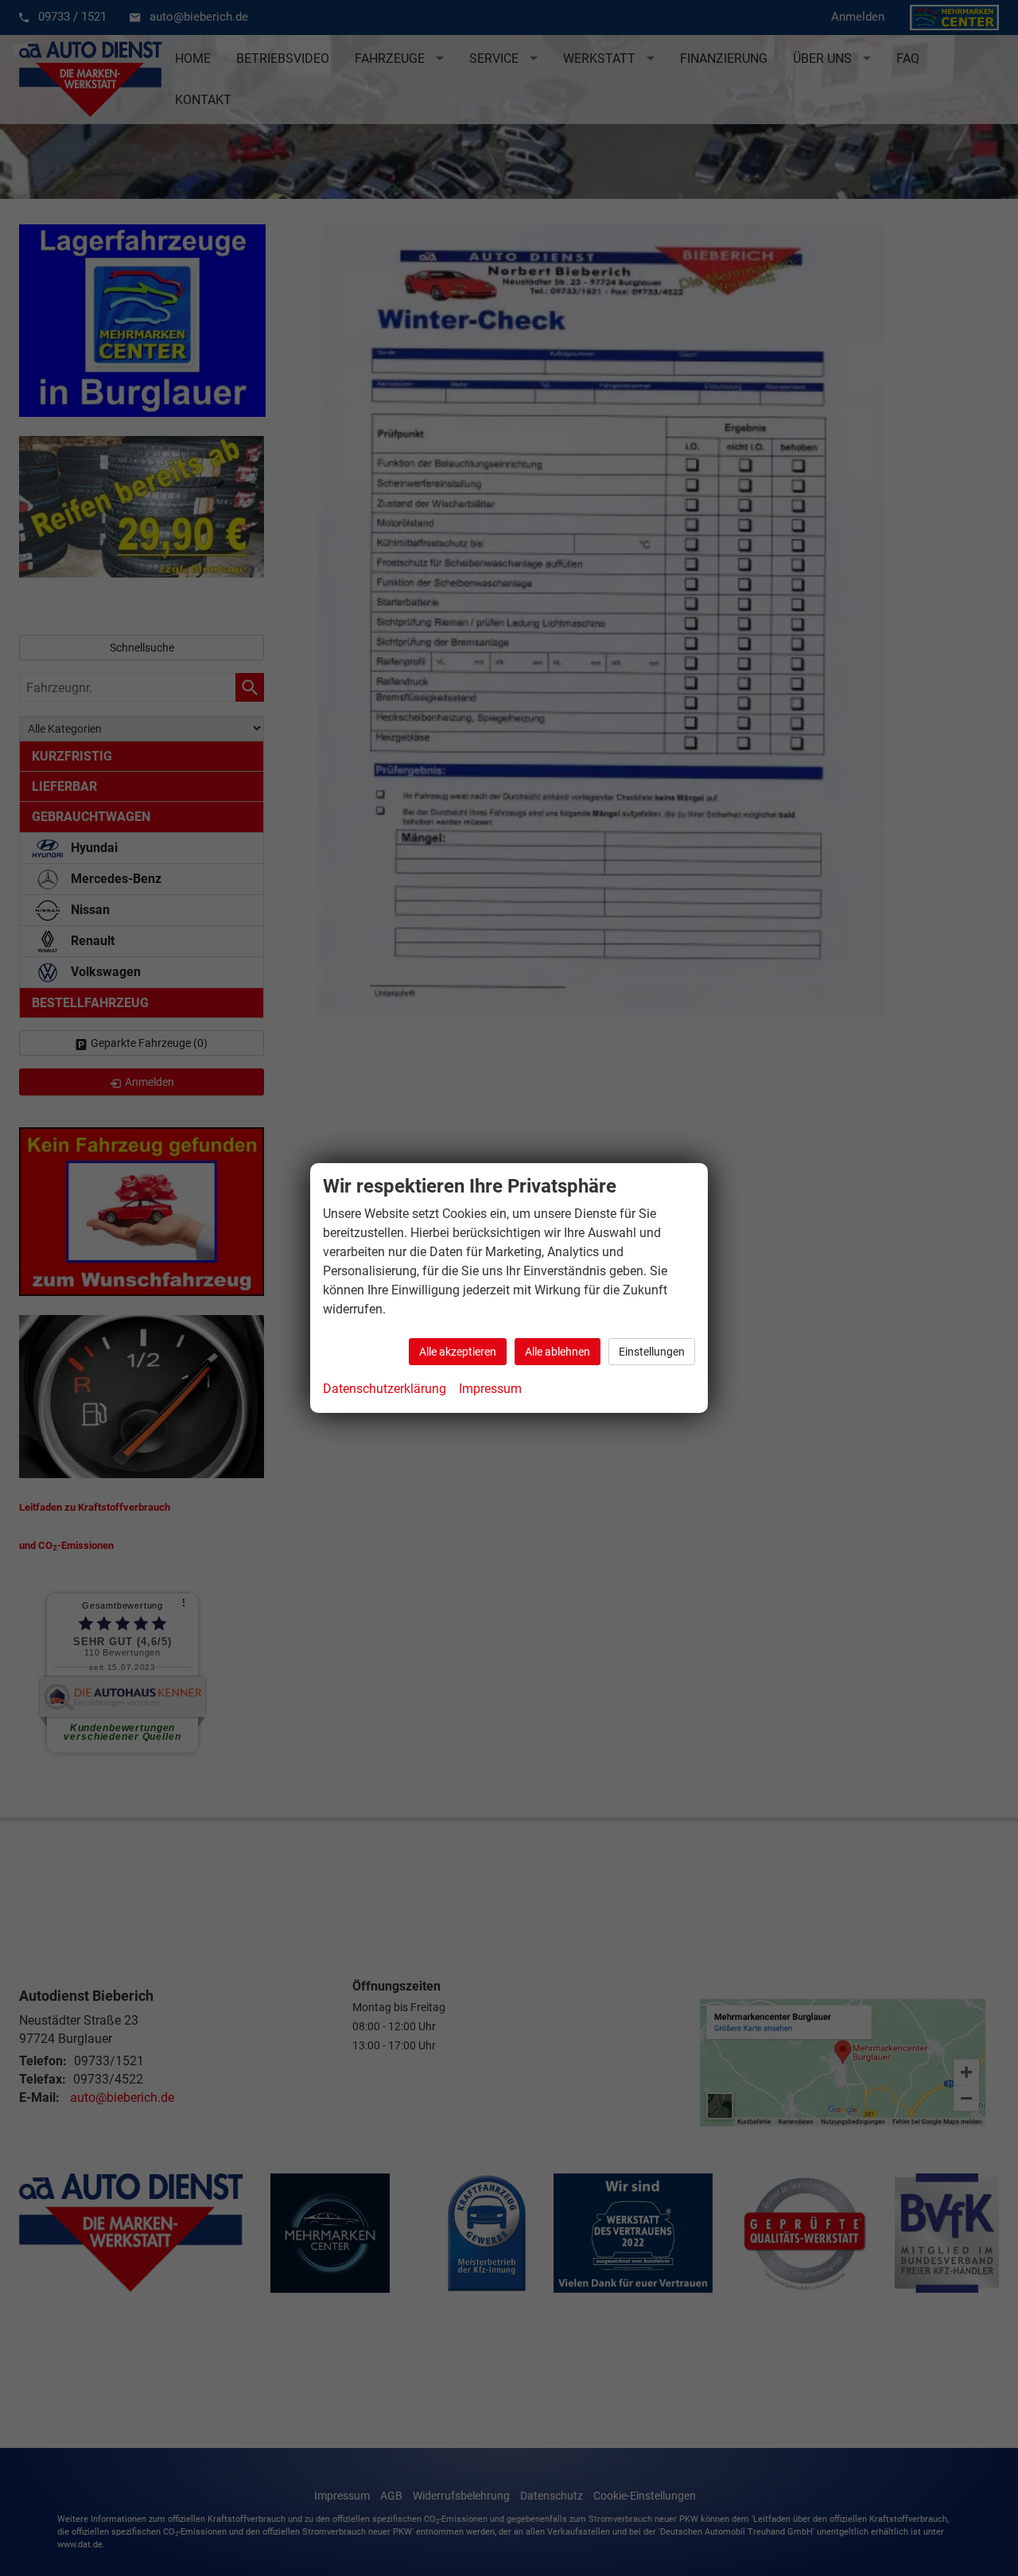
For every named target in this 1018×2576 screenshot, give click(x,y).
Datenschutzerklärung (385, 1389)
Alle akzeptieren (458, 1352)
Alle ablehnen (558, 1352)
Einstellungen (652, 1352)
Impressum (490, 1389)
